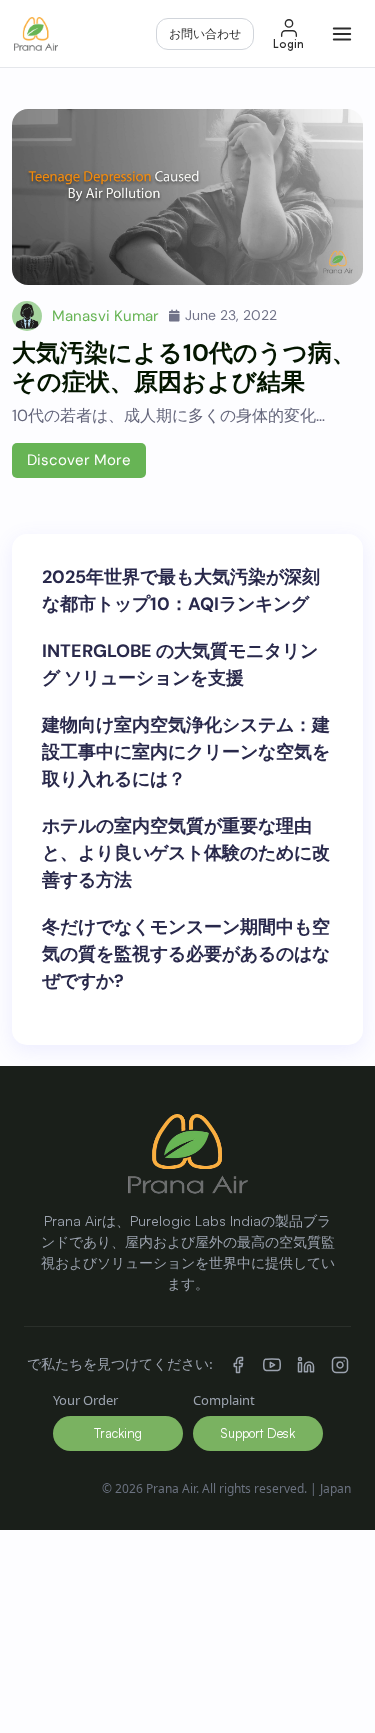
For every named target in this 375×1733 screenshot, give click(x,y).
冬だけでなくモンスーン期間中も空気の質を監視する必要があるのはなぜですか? (186, 954)
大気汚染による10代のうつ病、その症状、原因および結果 (184, 367)
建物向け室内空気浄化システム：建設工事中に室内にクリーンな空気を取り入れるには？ (186, 752)
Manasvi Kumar (105, 316)
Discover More (79, 460)
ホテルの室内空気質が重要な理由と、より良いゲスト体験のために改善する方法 (186, 853)
